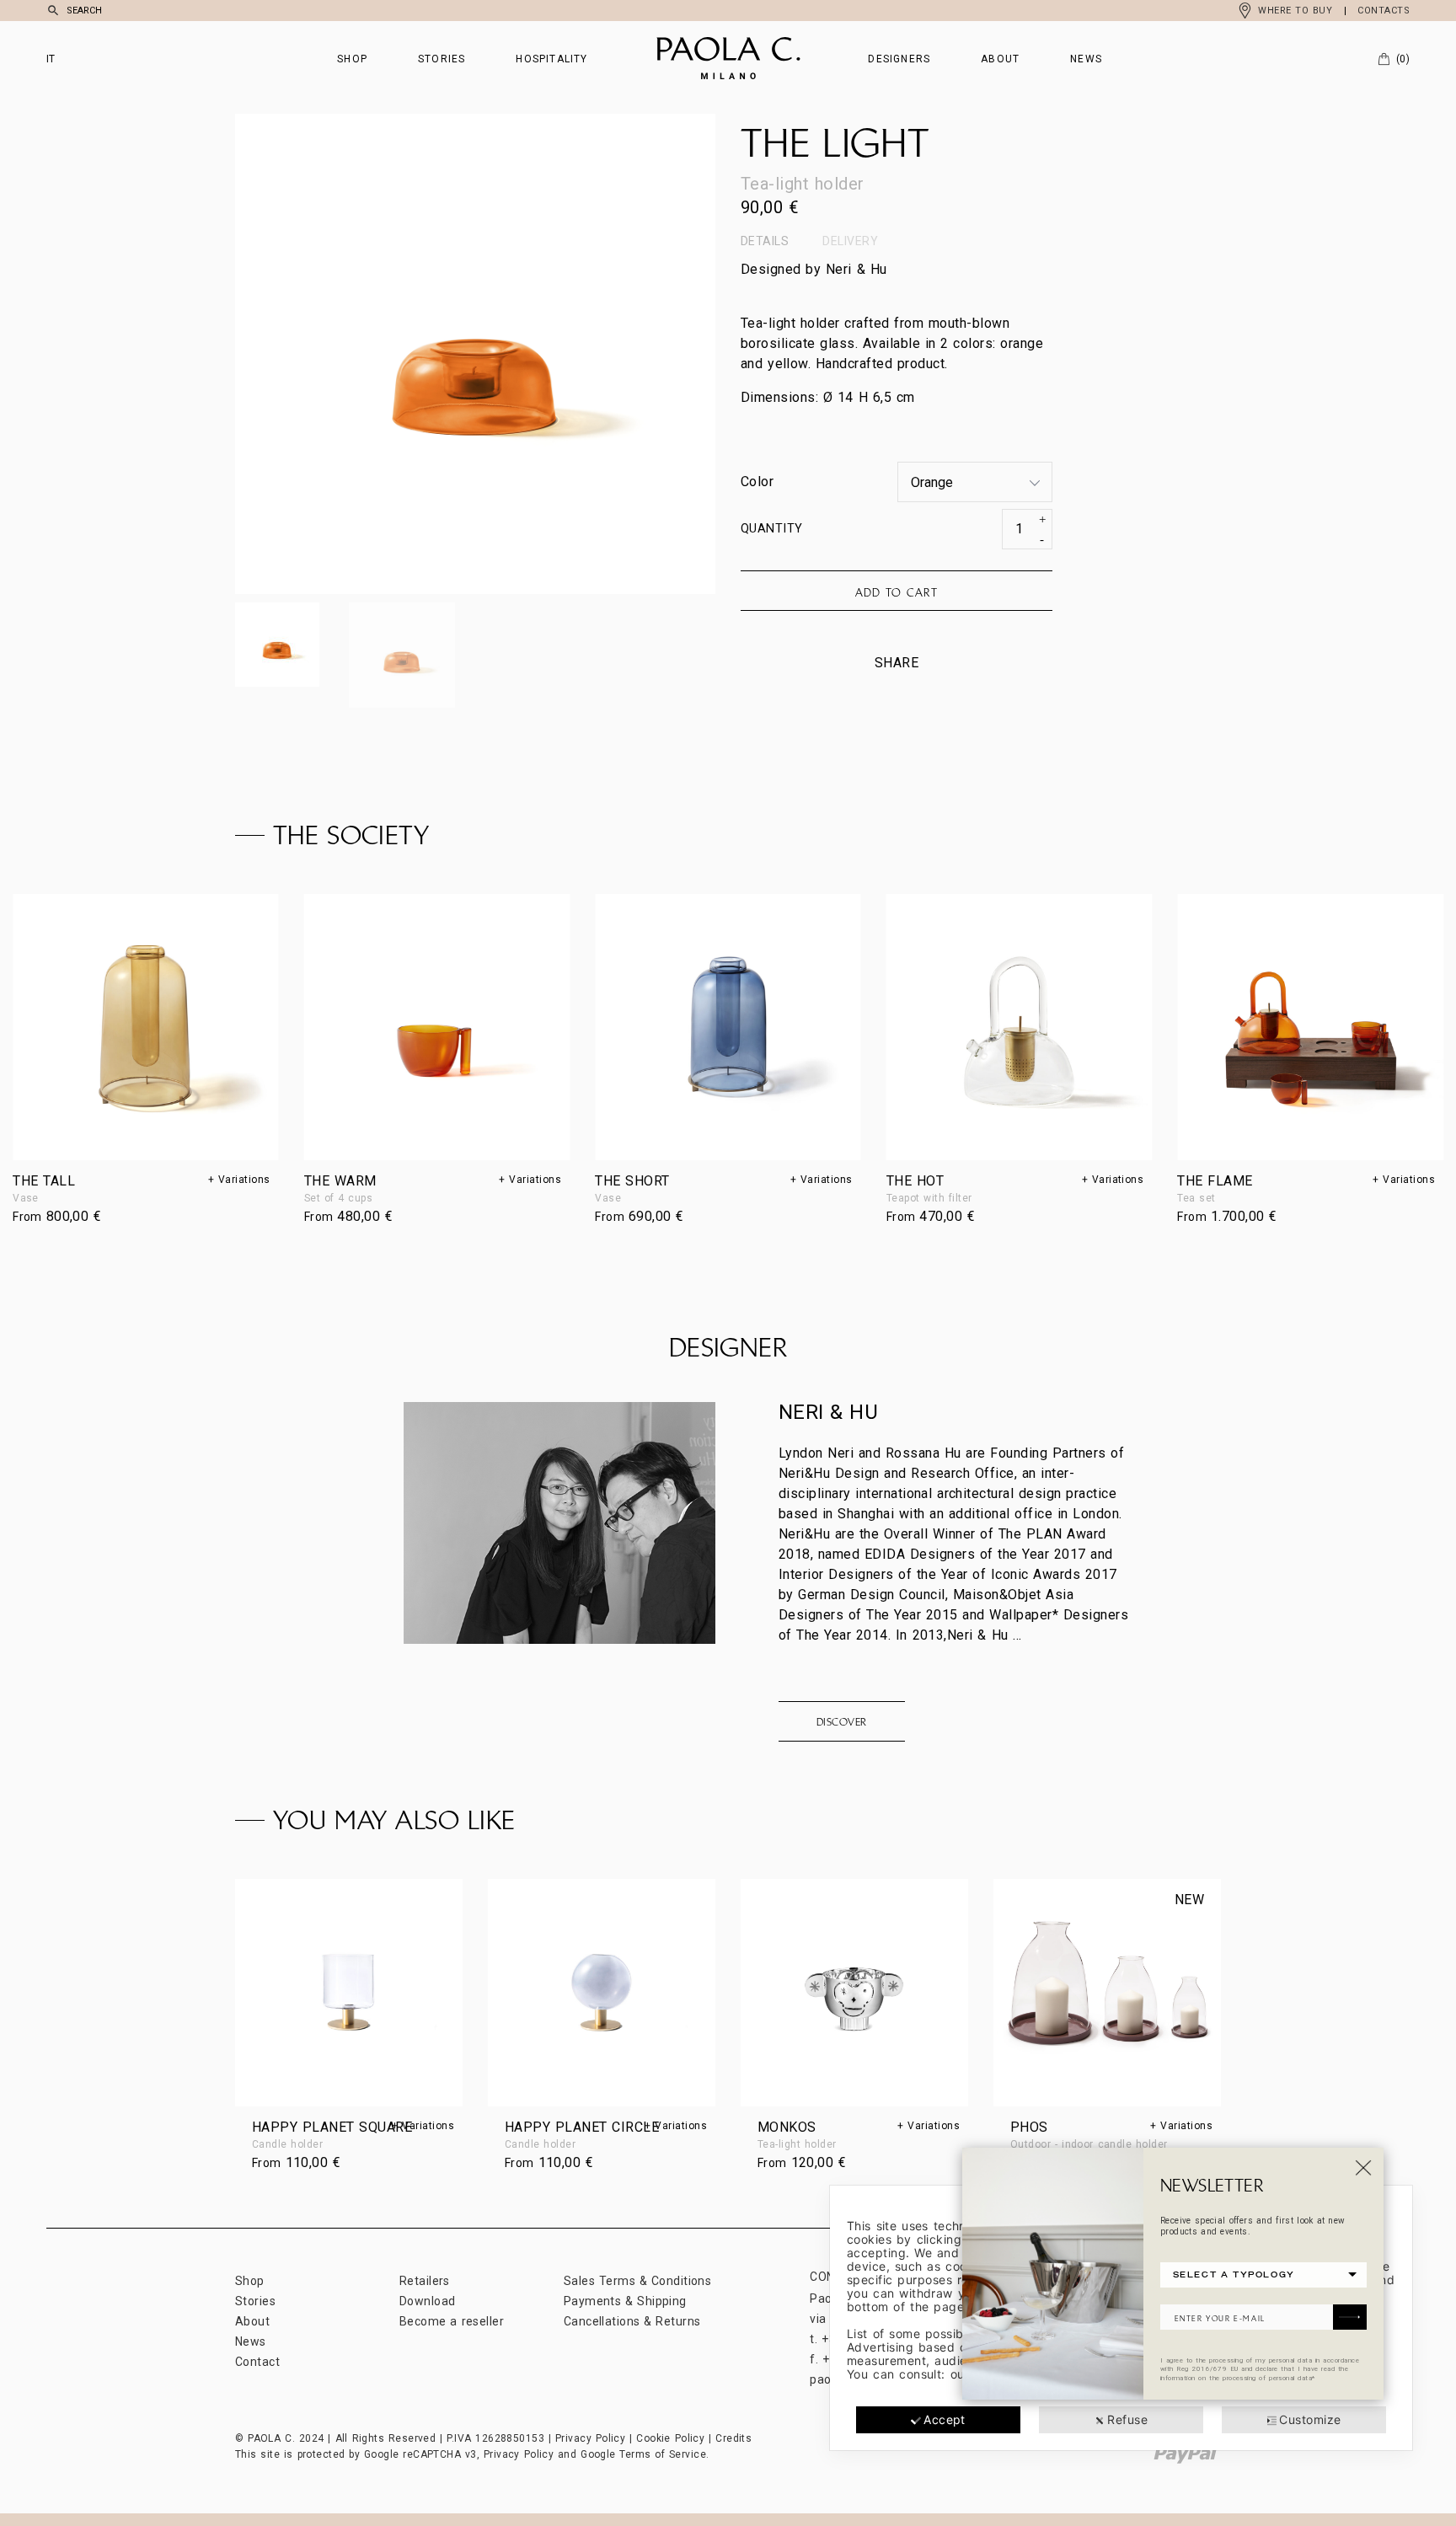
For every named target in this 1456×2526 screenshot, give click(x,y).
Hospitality (551, 59)
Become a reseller (452, 2321)
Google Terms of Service (643, 2454)
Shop (352, 59)
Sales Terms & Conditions (637, 2281)
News (1086, 59)
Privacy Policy (590, 2438)
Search (84, 11)
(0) (1403, 59)
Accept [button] (945, 2419)
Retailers (425, 2281)
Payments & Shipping (625, 2301)
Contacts (1384, 11)
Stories (442, 59)
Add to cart (897, 592)
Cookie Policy (670, 2438)
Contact (257, 2362)
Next (595, 354)
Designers (899, 59)
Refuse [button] (1127, 2419)
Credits (733, 2438)
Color (757, 482)
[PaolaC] (728, 59)
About (1000, 59)
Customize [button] (1310, 2419)
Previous (355, 354)
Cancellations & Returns (632, 2321)
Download (427, 2301)
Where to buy (1295, 11)
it (51, 59)
